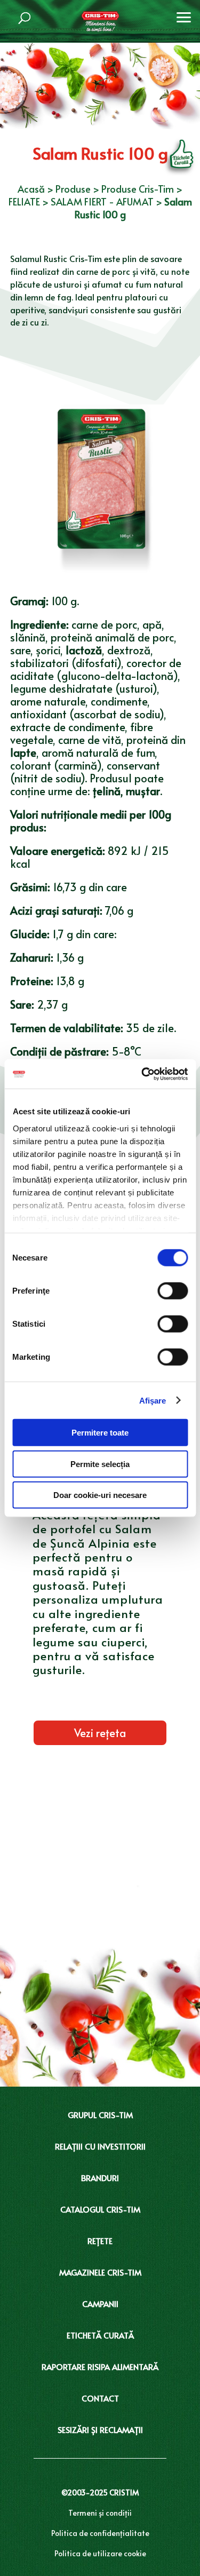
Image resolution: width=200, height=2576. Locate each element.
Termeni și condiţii (100, 2513)
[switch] (173, 1291)
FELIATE (24, 201)
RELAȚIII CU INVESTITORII (100, 2146)
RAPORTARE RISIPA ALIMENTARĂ (100, 2367)
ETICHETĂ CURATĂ (100, 2335)
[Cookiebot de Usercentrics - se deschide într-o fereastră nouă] (142, 1074)
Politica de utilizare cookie (100, 2553)
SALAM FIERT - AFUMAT (102, 201)
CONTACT (100, 2398)
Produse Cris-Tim (138, 189)
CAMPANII (100, 2304)
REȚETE (100, 2241)
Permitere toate (100, 1433)
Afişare (153, 1400)
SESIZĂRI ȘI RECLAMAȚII (100, 2430)
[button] (184, 16)
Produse (73, 189)
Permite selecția (100, 1464)
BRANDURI (100, 2178)
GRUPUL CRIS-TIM (100, 2115)
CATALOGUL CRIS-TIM (100, 2209)
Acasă (31, 189)
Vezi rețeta (100, 1733)
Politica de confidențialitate (100, 2533)
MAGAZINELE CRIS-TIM (100, 2272)
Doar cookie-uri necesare (100, 1495)
